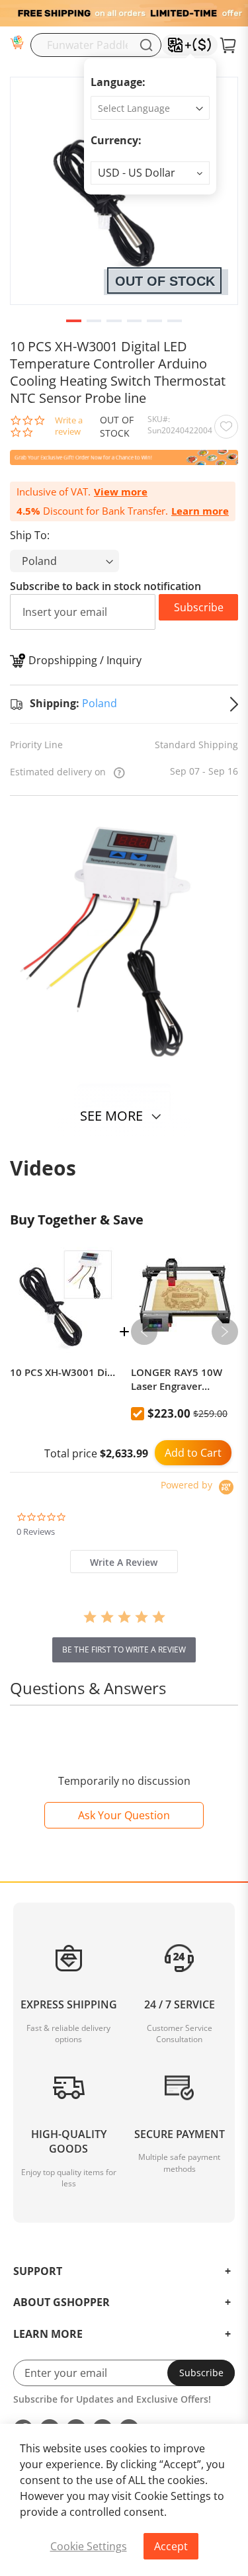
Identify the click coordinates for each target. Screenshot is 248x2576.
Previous (144, 1332)
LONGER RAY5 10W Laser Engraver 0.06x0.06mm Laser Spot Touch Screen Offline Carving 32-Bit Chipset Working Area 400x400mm (183, 1379)
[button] (150, 173)
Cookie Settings (89, 2546)
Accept (171, 2546)
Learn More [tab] (48, 2335)
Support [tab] (38, 2272)
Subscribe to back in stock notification (105, 586)
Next (225, 1332)
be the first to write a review (124, 1650)
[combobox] (96, 45)
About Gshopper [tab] (62, 2303)
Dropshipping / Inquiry (85, 660)
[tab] (124, 1562)
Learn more (200, 511)
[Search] (146, 45)
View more (121, 492)
